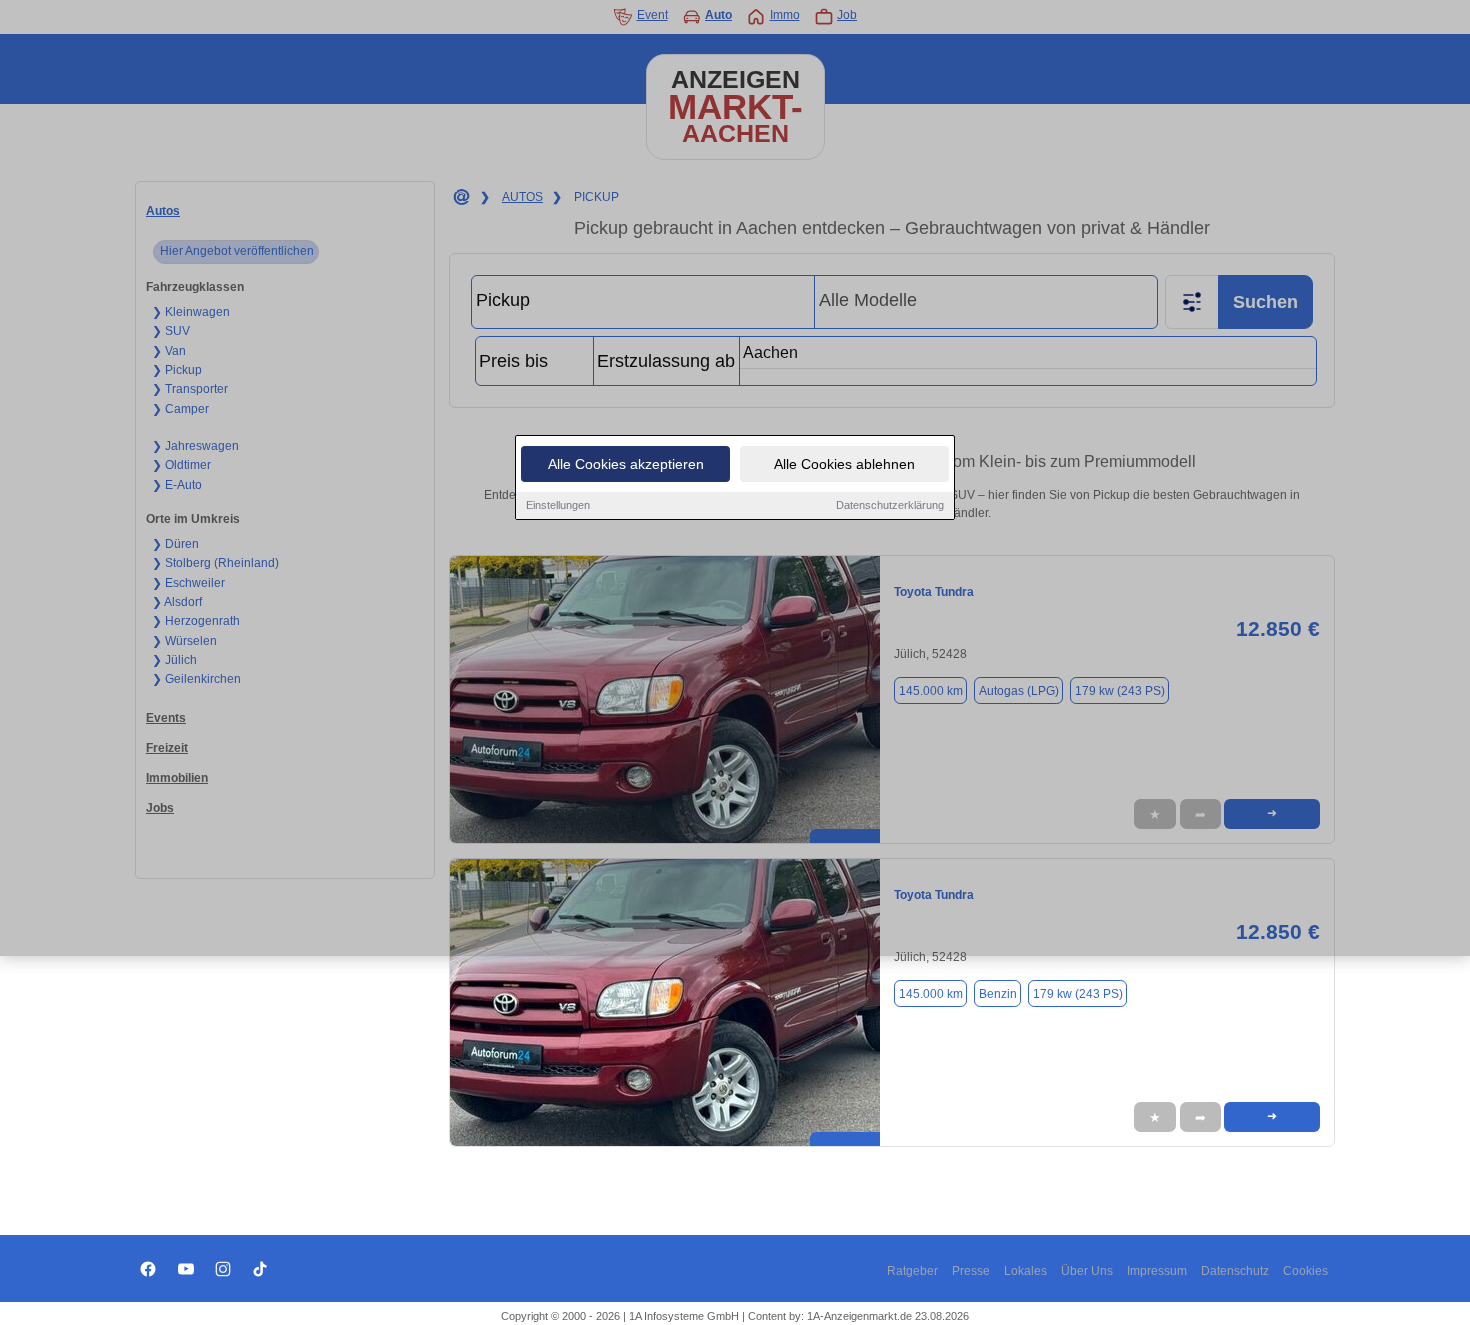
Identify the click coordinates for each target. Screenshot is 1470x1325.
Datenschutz (1235, 1271)
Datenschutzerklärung (890, 505)
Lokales (1025, 1271)
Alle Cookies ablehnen (844, 464)
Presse (971, 1271)
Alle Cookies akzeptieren (626, 464)
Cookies (1305, 1271)
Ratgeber (912, 1271)
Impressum (1157, 1271)
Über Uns (1087, 1271)
